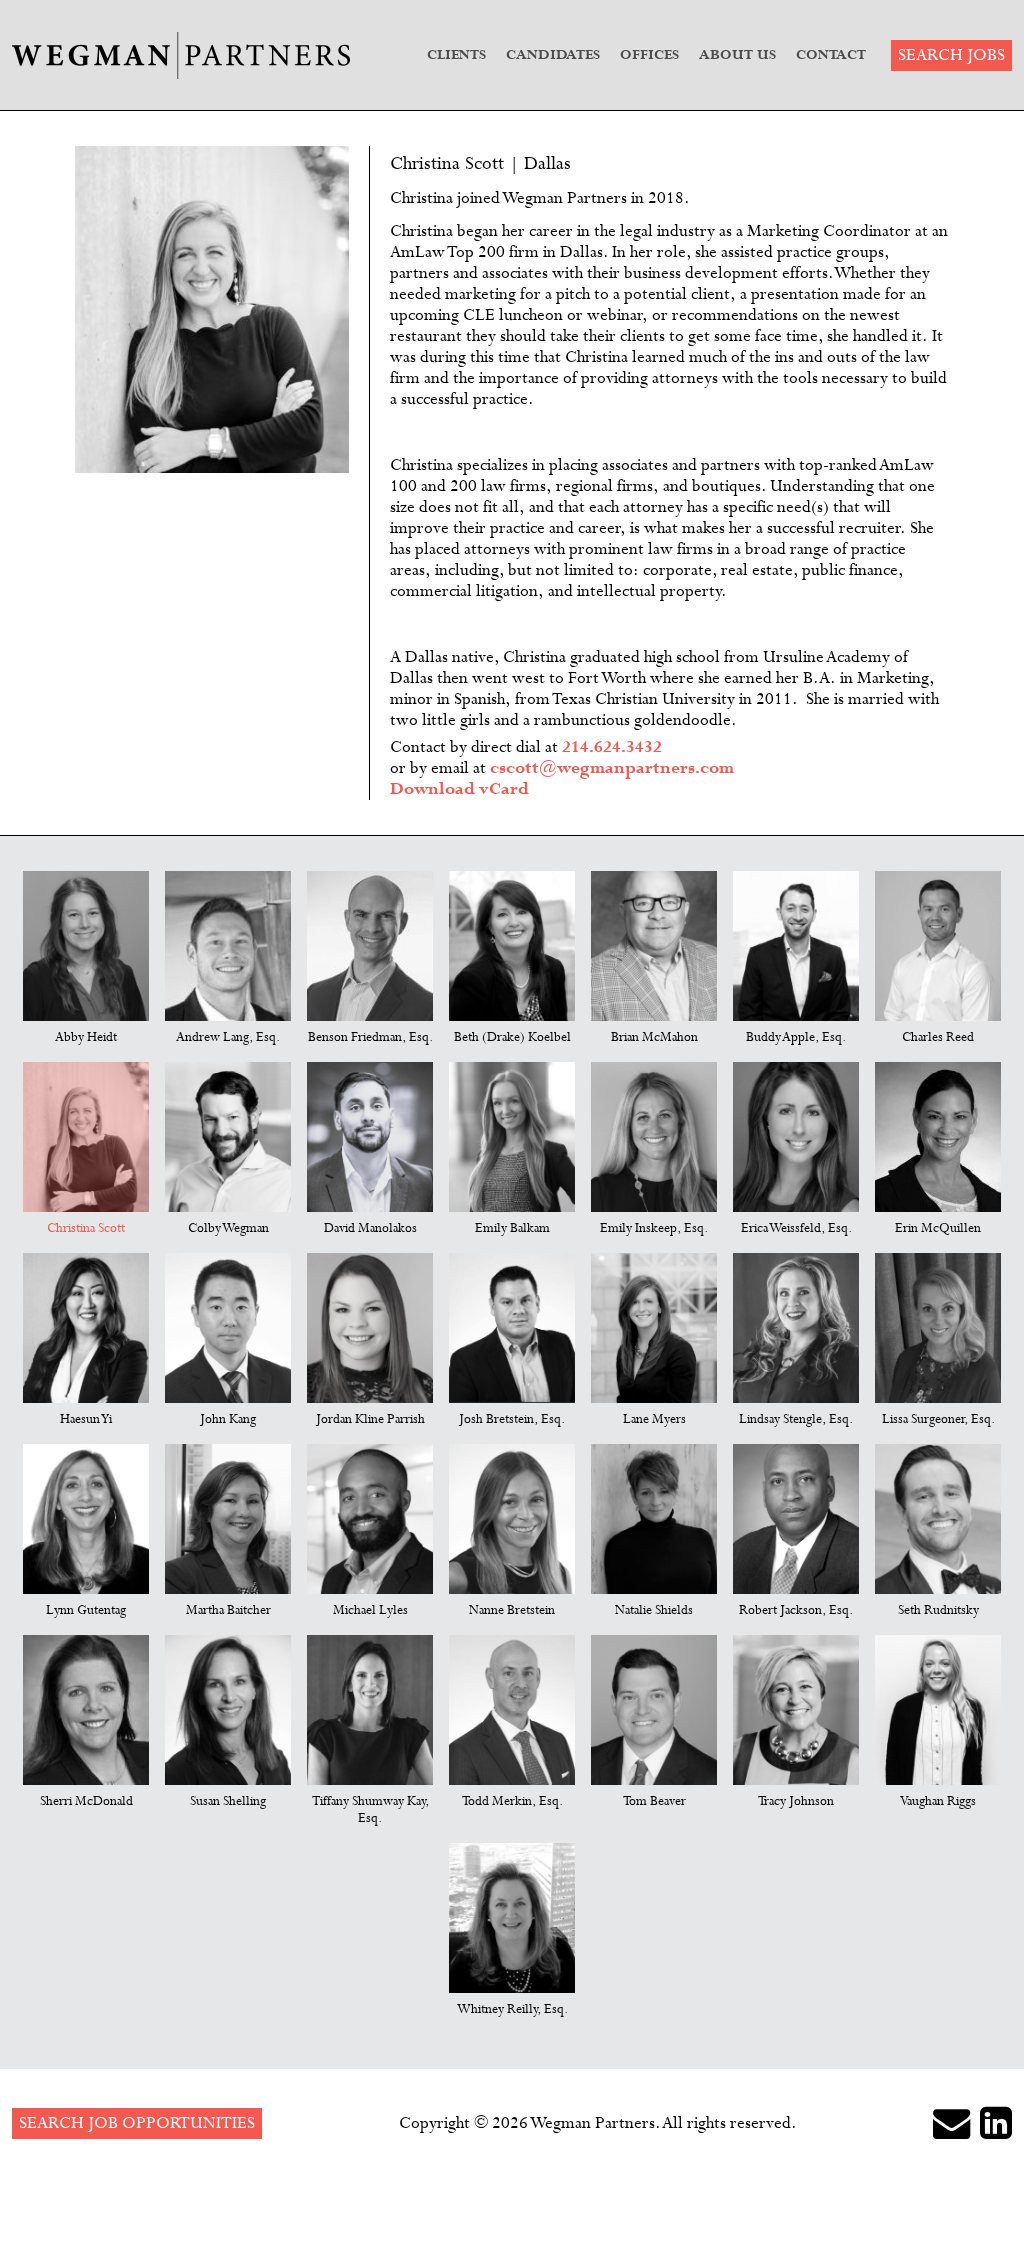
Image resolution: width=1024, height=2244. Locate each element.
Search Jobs (951, 55)
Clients (456, 55)
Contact (831, 55)
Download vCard (459, 789)
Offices (649, 55)
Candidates (553, 55)
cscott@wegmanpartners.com (612, 768)
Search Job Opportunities (137, 2123)
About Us (737, 55)
